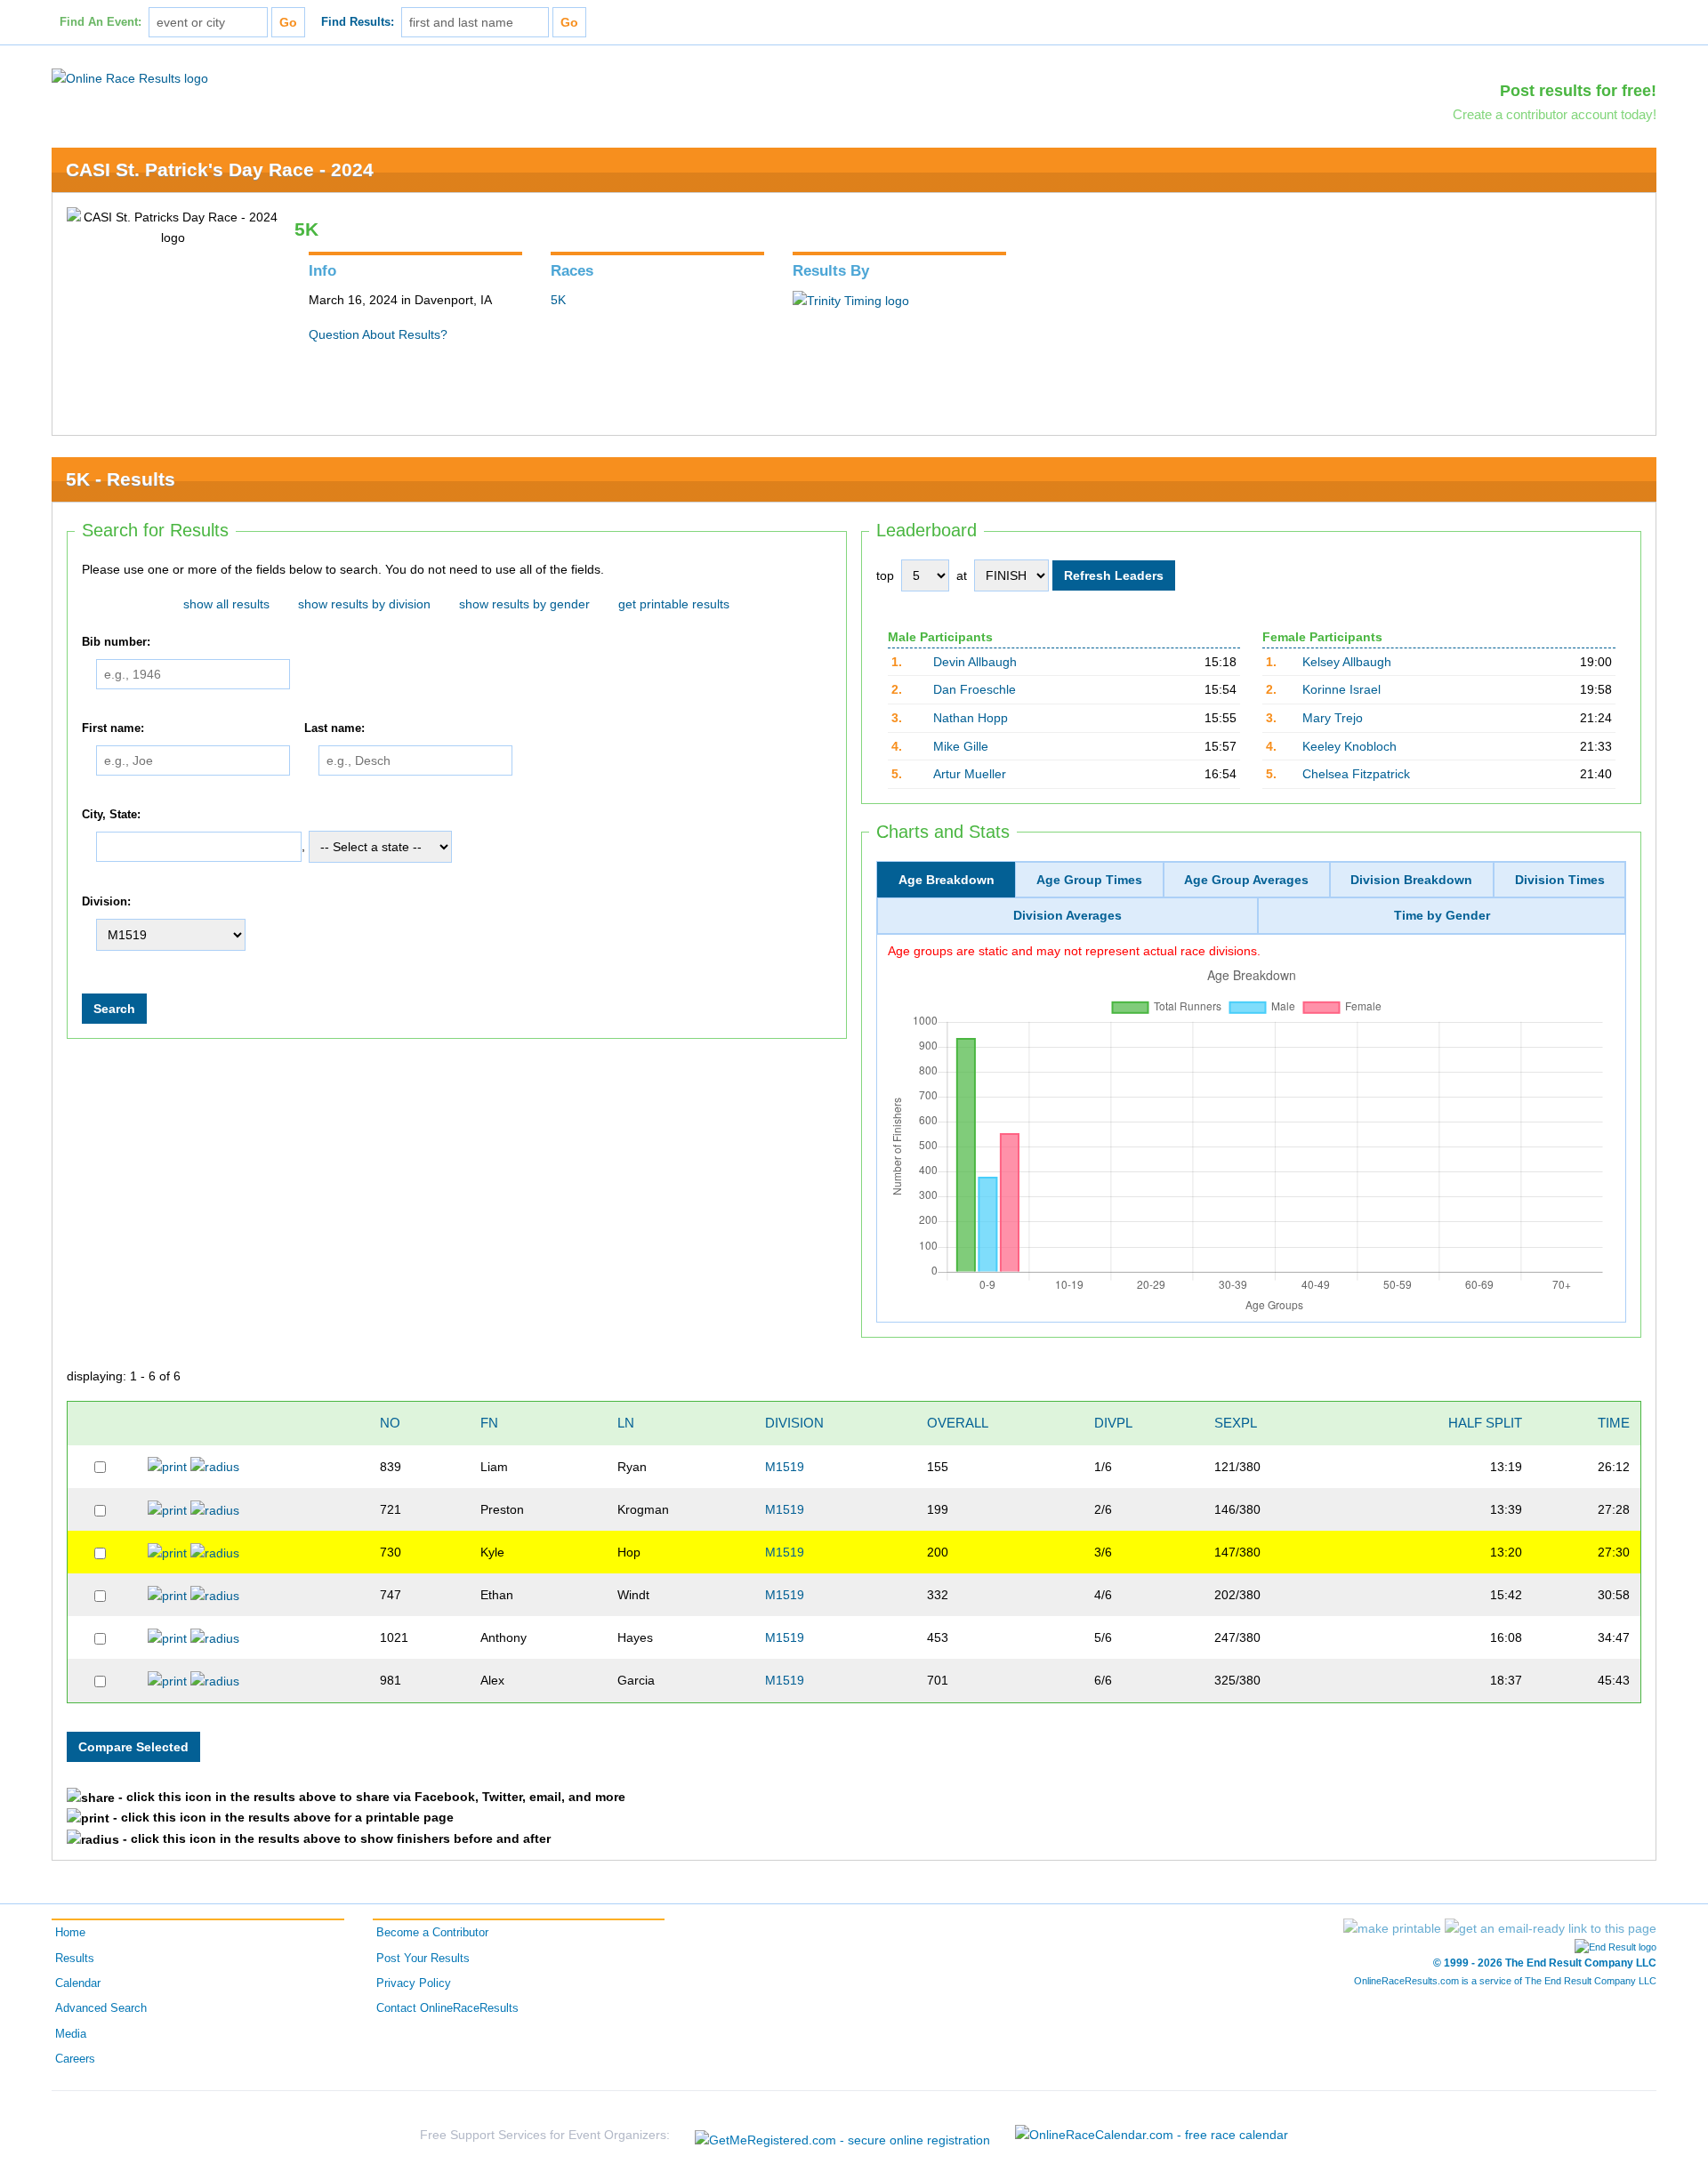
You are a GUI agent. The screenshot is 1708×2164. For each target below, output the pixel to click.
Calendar (78, 1983)
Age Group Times (1089, 880)
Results (75, 1959)
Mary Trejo (1333, 718)
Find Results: (358, 22)
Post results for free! (1578, 91)
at (962, 575)
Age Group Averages (1246, 880)
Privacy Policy (414, 1983)
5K (558, 300)
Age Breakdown (947, 880)
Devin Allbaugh (975, 662)
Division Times (1560, 880)
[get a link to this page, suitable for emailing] (1551, 1928)
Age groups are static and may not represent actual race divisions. (1074, 951)
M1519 (785, 1467)
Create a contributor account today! (1555, 114)
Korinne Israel (1341, 689)
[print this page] (1392, 1928)
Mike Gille (961, 746)
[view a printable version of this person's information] (167, 1466)
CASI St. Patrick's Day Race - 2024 (220, 169)
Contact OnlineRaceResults (447, 2008)
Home (70, 1933)
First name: (113, 728)
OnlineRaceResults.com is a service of (1505, 1981)
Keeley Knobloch (1349, 746)
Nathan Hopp (971, 718)
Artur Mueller (970, 774)
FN (489, 1423)
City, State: (111, 815)
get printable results (674, 604)
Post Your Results (423, 1959)
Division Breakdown (1411, 880)
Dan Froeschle (975, 689)
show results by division (364, 604)
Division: (106, 902)
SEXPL (1236, 1423)
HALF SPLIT (1485, 1423)
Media (71, 2034)
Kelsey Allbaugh (1347, 662)
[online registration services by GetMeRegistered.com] (842, 2135)
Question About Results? (378, 334)
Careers (75, 2059)
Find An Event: (101, 22)
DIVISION (794, 1423)
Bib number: (116, 642)
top (885, 575)
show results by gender (524, 604)
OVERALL (958, 1423)
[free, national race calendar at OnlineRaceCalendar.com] (1152, 2135)
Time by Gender (1442, 915)
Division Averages (1067, 915)
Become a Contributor (432, 1933)
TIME (1614, 1423)
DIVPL (1113, 1423)
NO (390, 1423)
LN (626, 1423)
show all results (226, 604)
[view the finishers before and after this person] (215, 1466)
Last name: (334, 728)
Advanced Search (101, 2008)
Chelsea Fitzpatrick (1356, 774)
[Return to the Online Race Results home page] (130, 77)
